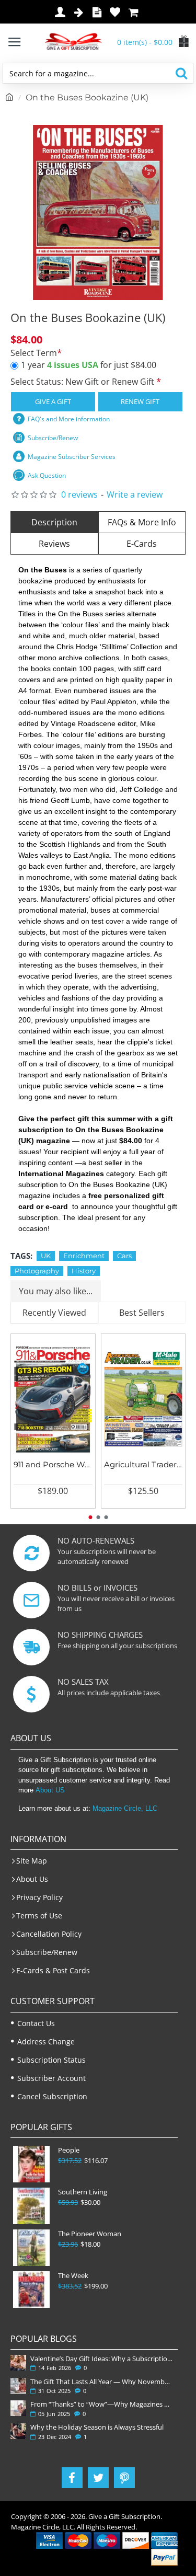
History (84, 1271)
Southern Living (83, 2192)
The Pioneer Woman (90, 2234)
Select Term (34, 353)
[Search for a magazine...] (181, 73)
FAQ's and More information (69, 419)
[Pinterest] (124, 2478)
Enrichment (84, 1256)
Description (54, 522)
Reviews (54, 544)
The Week (73, 2276)
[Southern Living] (31, 2206)
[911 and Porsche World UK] (53, 1399)
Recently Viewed (54, 1313)
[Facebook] (72, 2478)
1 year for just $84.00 (89, 365)
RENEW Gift (140, 401)
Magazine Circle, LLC (125, 1808)
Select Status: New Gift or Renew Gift (83, 382)
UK (46, 1256)
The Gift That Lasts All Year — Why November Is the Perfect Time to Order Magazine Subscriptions (102, 2382)
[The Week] (31, 2290)
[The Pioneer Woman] (31, 2248)
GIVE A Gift (53, 401)
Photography (37, 1271)
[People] (31, 2164)
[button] (90, 1517)
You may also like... (56, 1291)
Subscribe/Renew (53, 438)
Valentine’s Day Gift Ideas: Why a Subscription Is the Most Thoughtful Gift (102, 2359)
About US (50, 1790)
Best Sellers (142, 1313)
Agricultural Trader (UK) (143, 1464)
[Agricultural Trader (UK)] (143, 1399)
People (69, 2150)
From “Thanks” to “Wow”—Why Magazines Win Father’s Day (102, 2404)
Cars (124, 1256)
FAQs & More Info (142, 522)
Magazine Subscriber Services (72, 457)
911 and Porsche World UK (53, 1464)
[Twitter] (98, 2478)
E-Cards (142, 544)
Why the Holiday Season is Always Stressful (97, 2427)
